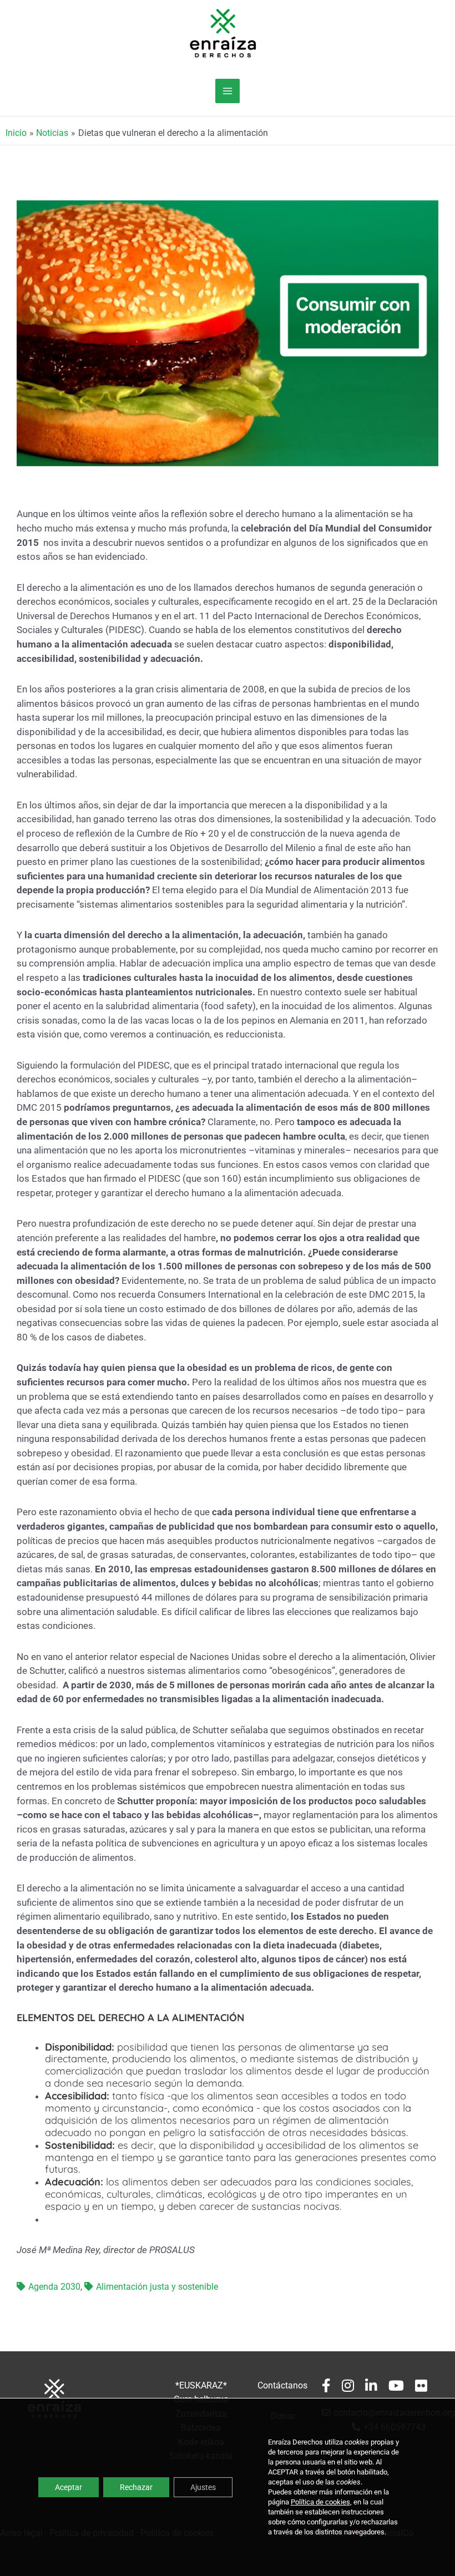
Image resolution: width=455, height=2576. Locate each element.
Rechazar (136, 2487)
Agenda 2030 (54, 2287)
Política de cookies (320, 2502)
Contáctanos (282, 2386)
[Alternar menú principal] (227, 91)
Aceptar (69, 2487)
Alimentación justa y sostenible (157, 2287)
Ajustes (203, 2487)
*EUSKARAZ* (201, 2386)
